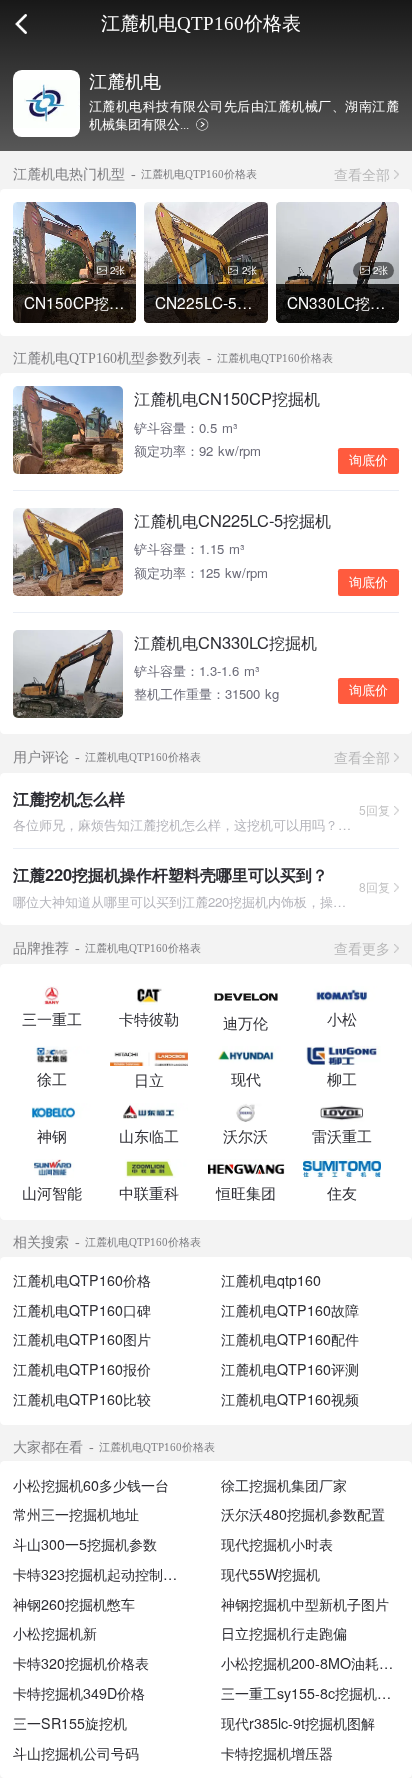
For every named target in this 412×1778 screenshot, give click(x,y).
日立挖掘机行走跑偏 (284, 1633)
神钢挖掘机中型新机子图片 (305, 1604)
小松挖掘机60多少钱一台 (91, 1485)
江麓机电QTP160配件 (290, 1339)
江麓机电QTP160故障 (290, 1310)
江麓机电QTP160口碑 (82, 1310)
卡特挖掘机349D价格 (79, 1693)
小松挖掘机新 (55, 1633)
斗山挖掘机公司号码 (76, 1753)
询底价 (368, 460)
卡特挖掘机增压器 (277, 1753)
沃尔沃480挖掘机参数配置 (303, 1514)
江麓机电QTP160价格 (82, 1280)
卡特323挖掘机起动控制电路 (102, 1574)
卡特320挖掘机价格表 (81, 1663)
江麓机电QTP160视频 (290, 1399)
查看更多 (362, 948)
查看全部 (362, 174)
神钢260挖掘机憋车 (74, 1604)
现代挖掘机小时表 (277, 1544)
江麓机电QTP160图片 (82, 1339)
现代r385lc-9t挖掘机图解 (298, 1723)
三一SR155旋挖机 (70, 1723)
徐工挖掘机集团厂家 (284, 1485)
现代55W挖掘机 (270, 1574)
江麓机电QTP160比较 (82, 1399)
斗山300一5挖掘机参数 (85, 1544)
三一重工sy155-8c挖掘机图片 (313, 1693)
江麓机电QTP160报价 (82, 1369)
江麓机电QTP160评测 (290, 1369)
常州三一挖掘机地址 (76, 1514)
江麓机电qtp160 (271, 1280)
